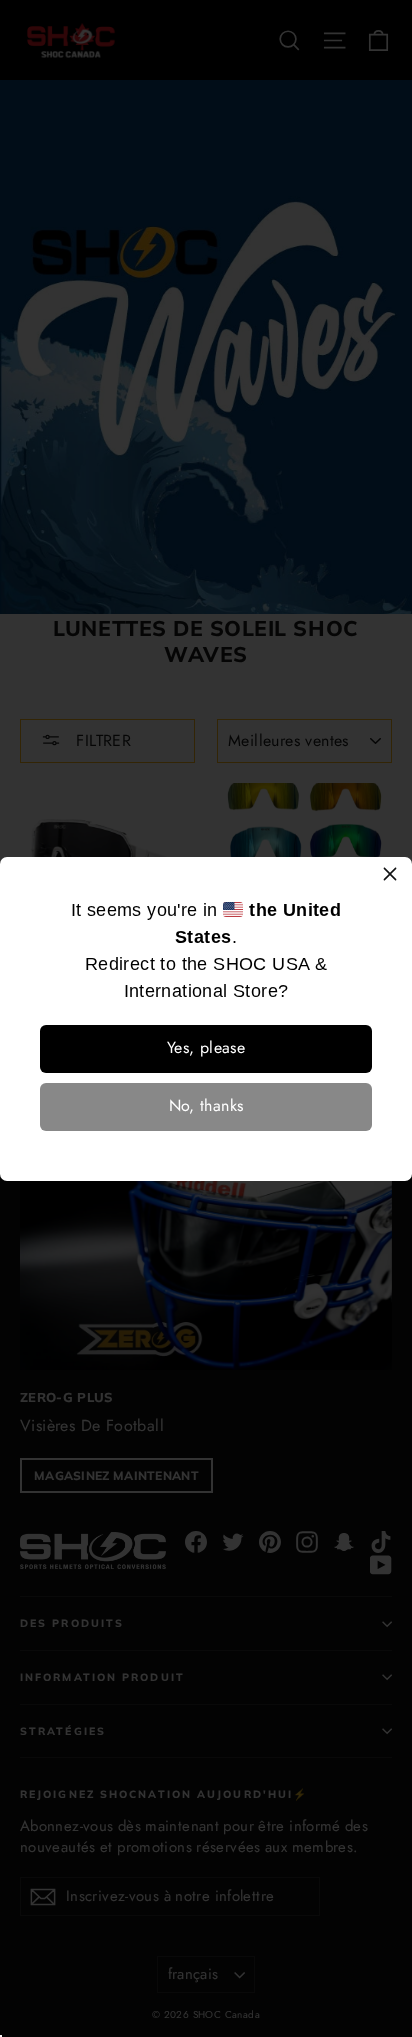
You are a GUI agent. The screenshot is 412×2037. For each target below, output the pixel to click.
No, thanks (206, 1105)
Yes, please (206, 1047)
